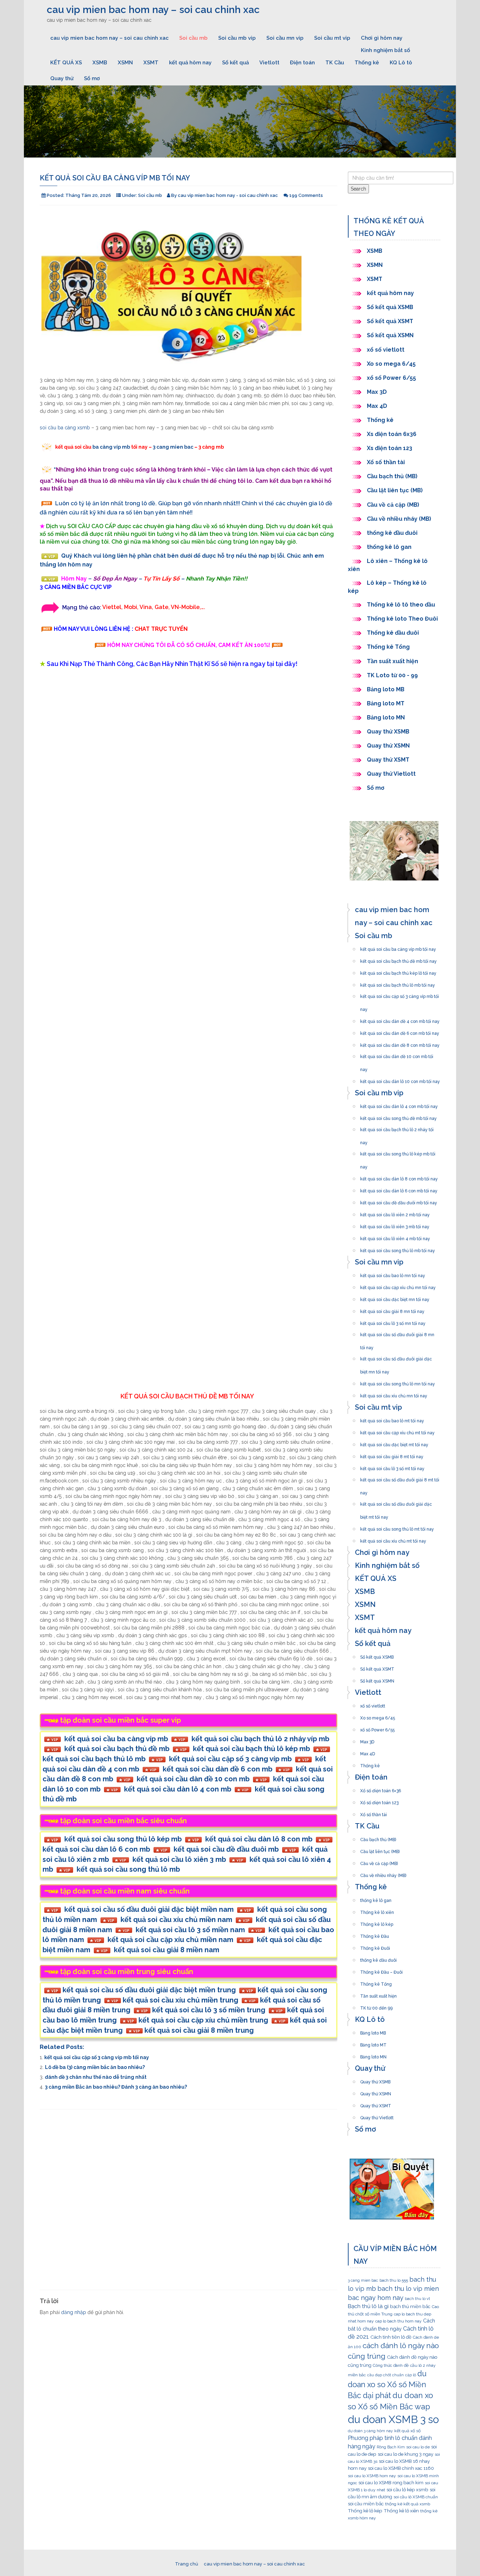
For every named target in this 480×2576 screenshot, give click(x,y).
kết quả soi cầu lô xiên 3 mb (179, 1859)
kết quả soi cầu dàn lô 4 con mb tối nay (399, 1104)
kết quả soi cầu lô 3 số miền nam (190, 1930)
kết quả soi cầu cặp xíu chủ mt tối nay (397, 1431)
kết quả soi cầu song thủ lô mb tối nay (398, 1249)
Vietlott (269, 63)
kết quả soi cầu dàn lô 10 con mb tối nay (400, 1079)
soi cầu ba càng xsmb (65, 428)
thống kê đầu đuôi (392, 533)
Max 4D (377, 406)
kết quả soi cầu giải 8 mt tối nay (392, 1455)
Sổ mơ (92, 78)
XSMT (151, 63)
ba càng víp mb (111, 447)
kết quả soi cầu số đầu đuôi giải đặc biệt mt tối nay (396, 1502)
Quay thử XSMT (388, 760)
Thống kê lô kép (377, 1922)
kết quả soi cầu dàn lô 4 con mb (178, 1789)
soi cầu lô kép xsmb (407, 2490)
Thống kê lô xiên (377, 1910)
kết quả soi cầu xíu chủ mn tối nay (394, 1394)
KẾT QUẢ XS (66, 63)
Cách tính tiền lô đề (391, 2337)
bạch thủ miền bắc (410, 2306)
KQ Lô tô (401, 63)
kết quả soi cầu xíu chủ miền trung (180, 2000)
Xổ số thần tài (386, 462)
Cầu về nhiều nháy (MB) (399, 519)
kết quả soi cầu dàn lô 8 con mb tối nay (399, 1177)
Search (358, 189)
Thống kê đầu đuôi (393, 633)
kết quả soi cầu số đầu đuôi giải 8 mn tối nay (397, 1333)
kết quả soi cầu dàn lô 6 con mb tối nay (399, 1189)
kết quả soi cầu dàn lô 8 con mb (259, 1839)
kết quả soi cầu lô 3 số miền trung (209, 2010)
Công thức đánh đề (391, 2365)
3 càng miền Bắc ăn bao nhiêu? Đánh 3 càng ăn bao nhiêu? (116, 2087)
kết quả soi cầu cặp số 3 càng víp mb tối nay (97, 2057)
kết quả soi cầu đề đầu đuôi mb (226, 1849)
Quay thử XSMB (388, 732)
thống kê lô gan (389, 547)
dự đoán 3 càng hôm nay (370, 2431)
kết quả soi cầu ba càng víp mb (116, 1739)
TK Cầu (335, 63)
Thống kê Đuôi (375, 1946)
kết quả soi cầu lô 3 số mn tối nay (393, 1321)
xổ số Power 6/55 (391, 378)
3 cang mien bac (173, 447)
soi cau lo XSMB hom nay (372, 2476)
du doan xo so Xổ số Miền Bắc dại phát (387, 2385)
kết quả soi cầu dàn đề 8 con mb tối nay (400, 1043)
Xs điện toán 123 (390, 448)
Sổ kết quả (235, 63)
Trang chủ (187, 2564)
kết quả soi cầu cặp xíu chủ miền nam (170, 1940)
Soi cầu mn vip (285, 38)
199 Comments (306, 195)
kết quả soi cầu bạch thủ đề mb (117, 1749)
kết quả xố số (407, 2431)
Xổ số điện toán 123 (379, 1801)
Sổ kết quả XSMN (390, 335)
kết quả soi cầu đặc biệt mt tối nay (394, 1443)
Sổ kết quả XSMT (390, 321)
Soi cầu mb (193, 38)
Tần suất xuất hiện (393, 661)
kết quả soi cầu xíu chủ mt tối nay (393, 1539)
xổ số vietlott (386, 350)
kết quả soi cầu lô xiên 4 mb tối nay (395, 1237)
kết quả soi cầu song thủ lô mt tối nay (397, 1527)
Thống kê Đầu (375, 1934)
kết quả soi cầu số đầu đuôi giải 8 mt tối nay (400, 1478)
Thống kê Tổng (389, 647)
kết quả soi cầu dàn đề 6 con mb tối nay (400, 1031)
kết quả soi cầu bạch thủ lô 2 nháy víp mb (260, 1739)
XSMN (125, 63)
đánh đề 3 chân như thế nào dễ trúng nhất (96, 2077)
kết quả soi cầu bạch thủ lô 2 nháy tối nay (397, 1128)
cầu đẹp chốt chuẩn (385, 2375)
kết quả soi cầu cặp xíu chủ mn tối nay (398, 1286)
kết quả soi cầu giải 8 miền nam (167, 1950)
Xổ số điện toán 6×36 (381, 1789)
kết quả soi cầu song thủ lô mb (128, 1869)
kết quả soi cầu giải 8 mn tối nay (392, 1309)
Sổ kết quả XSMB (391, 307)
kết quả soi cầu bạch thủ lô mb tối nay (398, 983)
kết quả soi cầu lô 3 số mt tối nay (392, 1467)
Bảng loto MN (386, 717)
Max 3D (377, 392)
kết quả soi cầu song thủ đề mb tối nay (398, 1116)
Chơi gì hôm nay (382, 38)
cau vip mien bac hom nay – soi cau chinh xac (153, 10)
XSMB (100, 63)
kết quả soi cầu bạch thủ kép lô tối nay (398, 971)
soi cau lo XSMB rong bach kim (391, 2482)
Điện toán (302, 63)
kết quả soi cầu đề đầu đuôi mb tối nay (399, 1201)
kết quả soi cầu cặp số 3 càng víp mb (230, 1759)
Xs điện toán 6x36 (392, 434)
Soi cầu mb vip (237, 38)
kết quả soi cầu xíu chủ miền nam (176, 1920)
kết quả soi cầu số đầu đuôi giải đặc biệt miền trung (149, 1990)
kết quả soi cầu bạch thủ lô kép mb (251, 1749)
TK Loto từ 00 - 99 (392, 675)
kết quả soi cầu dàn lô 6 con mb (96, 1849)
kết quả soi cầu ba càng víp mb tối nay (398, 947)
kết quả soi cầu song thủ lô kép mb (123, 1839)
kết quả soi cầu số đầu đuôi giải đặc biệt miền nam (149, 1909)
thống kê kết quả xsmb (408, 2504)
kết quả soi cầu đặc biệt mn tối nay (395, 1297)
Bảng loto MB (386, 689)
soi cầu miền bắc (366, 2504)
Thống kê (367, 63)
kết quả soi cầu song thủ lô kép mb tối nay (398, 1152)
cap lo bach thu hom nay (398, 2321)
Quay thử (62, 78)
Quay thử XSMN (388, 746)
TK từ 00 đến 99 (376, 2006)
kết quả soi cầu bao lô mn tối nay (393, 1274)
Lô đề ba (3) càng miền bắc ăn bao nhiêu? (95, 2067)
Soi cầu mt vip (332, 38)
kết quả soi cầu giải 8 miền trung (199, 2030)
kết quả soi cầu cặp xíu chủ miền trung (203, 2020)
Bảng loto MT (386, 703)
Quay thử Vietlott (391, 774)
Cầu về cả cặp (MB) (393, 505)
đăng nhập (74, 2312)
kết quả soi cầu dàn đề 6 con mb (218, 1769)
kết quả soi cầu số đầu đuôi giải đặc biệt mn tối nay (396, 1357)
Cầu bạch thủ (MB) (392, 476)
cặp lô (411, 2375)
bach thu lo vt (417, 2299)
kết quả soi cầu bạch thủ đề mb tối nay (398, 959)
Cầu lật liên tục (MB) (395, 490)
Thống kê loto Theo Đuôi (402, 619)
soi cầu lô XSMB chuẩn (416, 2497)
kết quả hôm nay (190, 63)
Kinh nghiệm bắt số (385, 50)
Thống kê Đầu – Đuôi (381, 1970)
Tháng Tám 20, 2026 (88, 195)
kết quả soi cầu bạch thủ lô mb (94, 1759)
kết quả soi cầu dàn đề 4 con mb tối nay (400, 1019)
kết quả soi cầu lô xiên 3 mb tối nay (395, 1225)
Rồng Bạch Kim (391, 2447)
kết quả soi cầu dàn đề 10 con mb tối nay (397, 1055)
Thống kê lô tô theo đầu (401, 605)
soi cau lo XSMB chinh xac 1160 (401, 2468)
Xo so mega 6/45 (391, 364)
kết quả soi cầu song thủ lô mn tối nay (398, 1382)
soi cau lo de (418, 2447)
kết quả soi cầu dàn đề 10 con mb (193, 1779)
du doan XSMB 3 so (393, 2419)
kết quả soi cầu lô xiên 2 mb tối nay (395, 1213)
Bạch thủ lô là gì (368, 2306)
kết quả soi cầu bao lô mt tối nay (392, 1419)
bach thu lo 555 (394, 2280)
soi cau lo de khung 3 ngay (406, 2454)
